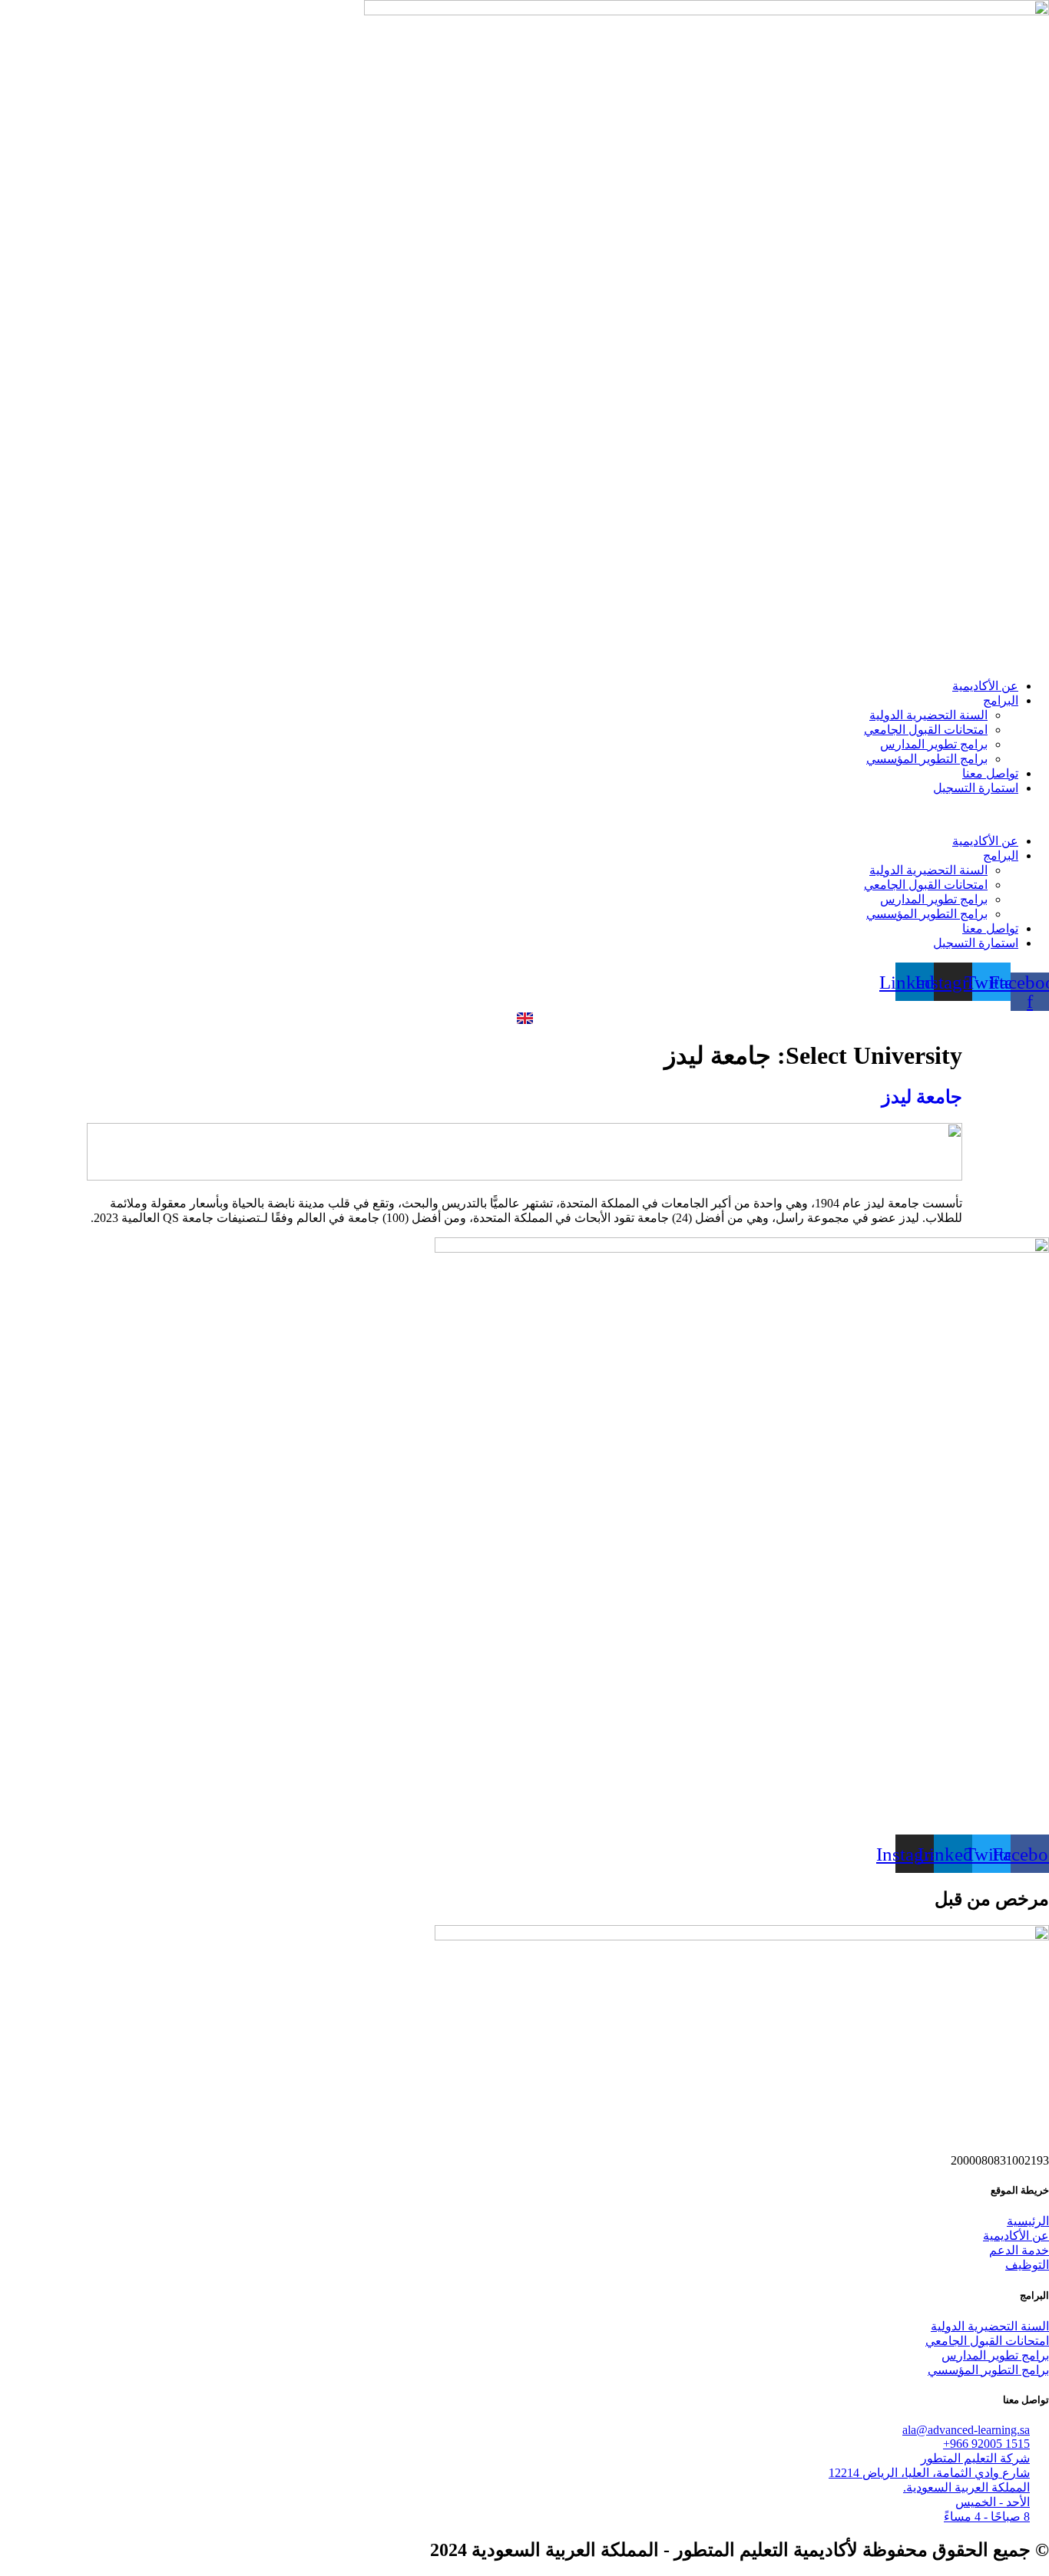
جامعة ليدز (922, 1097)
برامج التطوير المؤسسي (927, 759)
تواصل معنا (990, 773)
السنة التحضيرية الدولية (928, 715)
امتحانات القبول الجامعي (926, 730)
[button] (524, 814)
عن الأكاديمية (985, 686)
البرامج (1001, 700)
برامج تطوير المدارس (934, 744)
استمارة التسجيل (976, 788)
